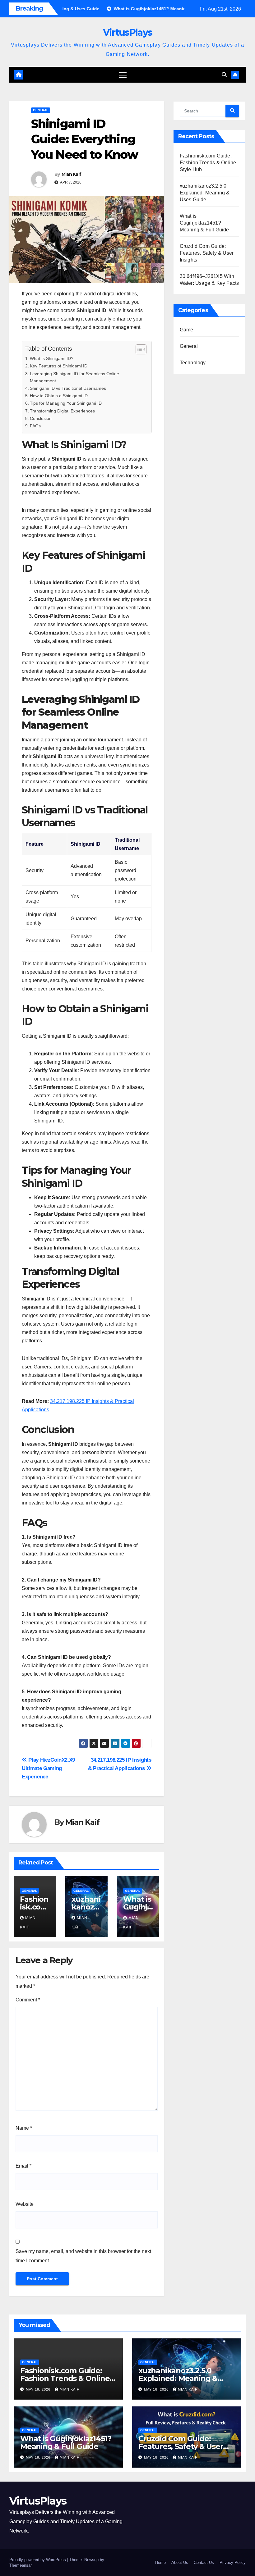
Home (160, 2562)
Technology (193, 363)
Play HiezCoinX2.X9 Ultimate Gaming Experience (48, 1768)
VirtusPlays (127, 32)
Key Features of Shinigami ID (59, 366)
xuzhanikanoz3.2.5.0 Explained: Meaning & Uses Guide (205, 193)
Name (24, 2128)
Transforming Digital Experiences (62, 411)
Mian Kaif (72, 174)
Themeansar (20, 2565)
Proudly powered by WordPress (38, 2560)
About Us (180, 2562)
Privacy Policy (233, 2562)
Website (25, 2204)
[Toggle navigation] (123, 75)
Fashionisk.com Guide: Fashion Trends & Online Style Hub (208, 163)
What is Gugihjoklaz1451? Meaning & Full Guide (204, 223)
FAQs (35, 426)
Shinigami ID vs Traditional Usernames (68, 388)
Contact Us (204, 2562)
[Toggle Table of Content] (138, 349)
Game (187, 330)
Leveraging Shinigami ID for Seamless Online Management (74, 377)
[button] (224, 75)
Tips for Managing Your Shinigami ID (66, 403)
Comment (28, 2000)
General (41, 110)
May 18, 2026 (39, 2389)
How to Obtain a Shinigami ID (59, 396)
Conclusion (41, 418)
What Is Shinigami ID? (52, 358)
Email (23, 2166)
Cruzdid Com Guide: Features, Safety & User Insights (207, 253)
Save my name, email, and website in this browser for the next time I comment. (83, 2256)
